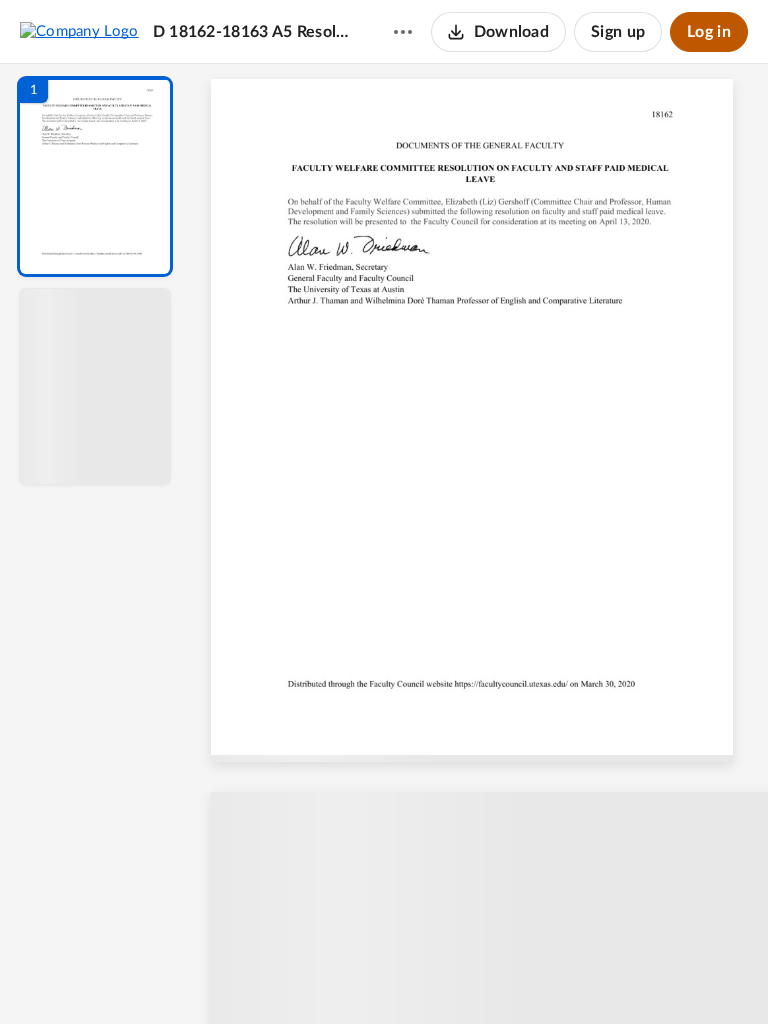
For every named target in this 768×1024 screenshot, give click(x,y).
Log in (709, 32)
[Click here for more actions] (403, 32)
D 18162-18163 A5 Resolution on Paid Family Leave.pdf (254, 32)
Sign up (618, 32)
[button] (95, 176)
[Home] (79, 31)
